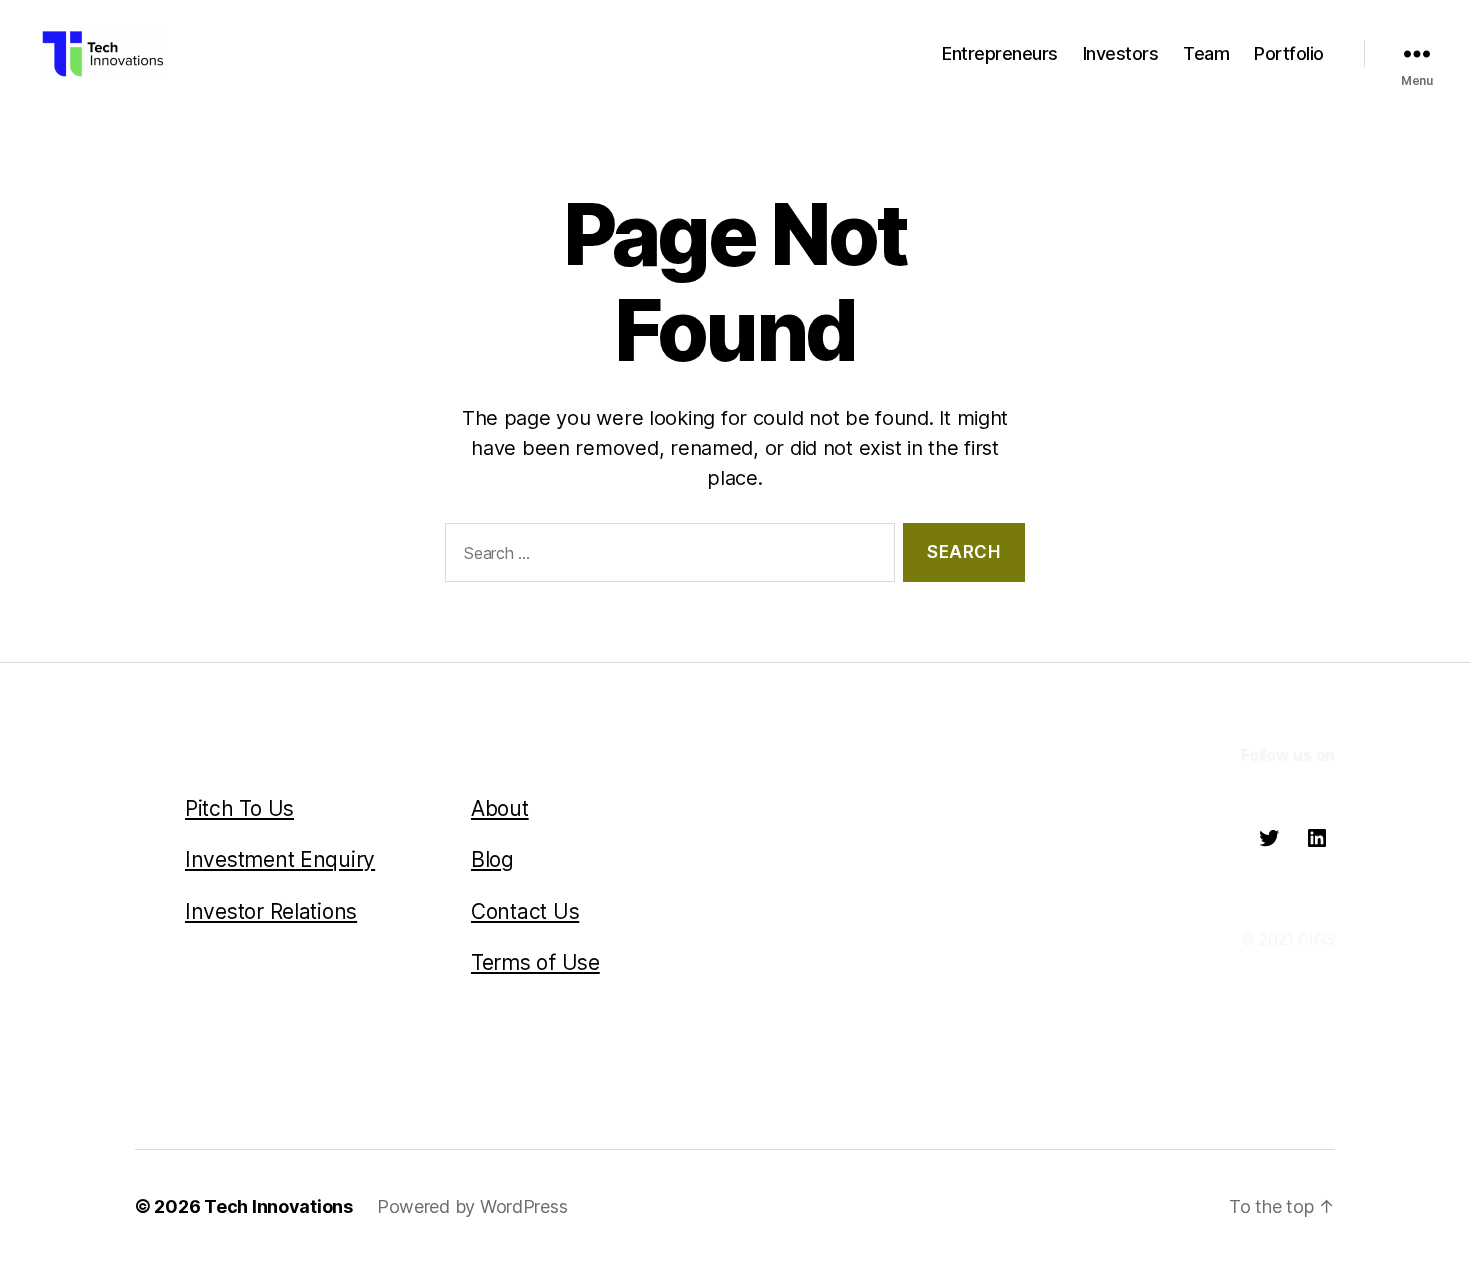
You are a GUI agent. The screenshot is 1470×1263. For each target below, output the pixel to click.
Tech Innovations (278, 1206)
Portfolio (1289, 53)
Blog (492, 859)
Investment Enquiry (280, 859)
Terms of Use (535, 962)
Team (1206, 53)
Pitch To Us (239, 808)
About (500, 808)
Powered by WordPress (472, 1206)
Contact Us (525, 911)
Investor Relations (271, 911)
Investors (1121, 53)
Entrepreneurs (1000, 53)
